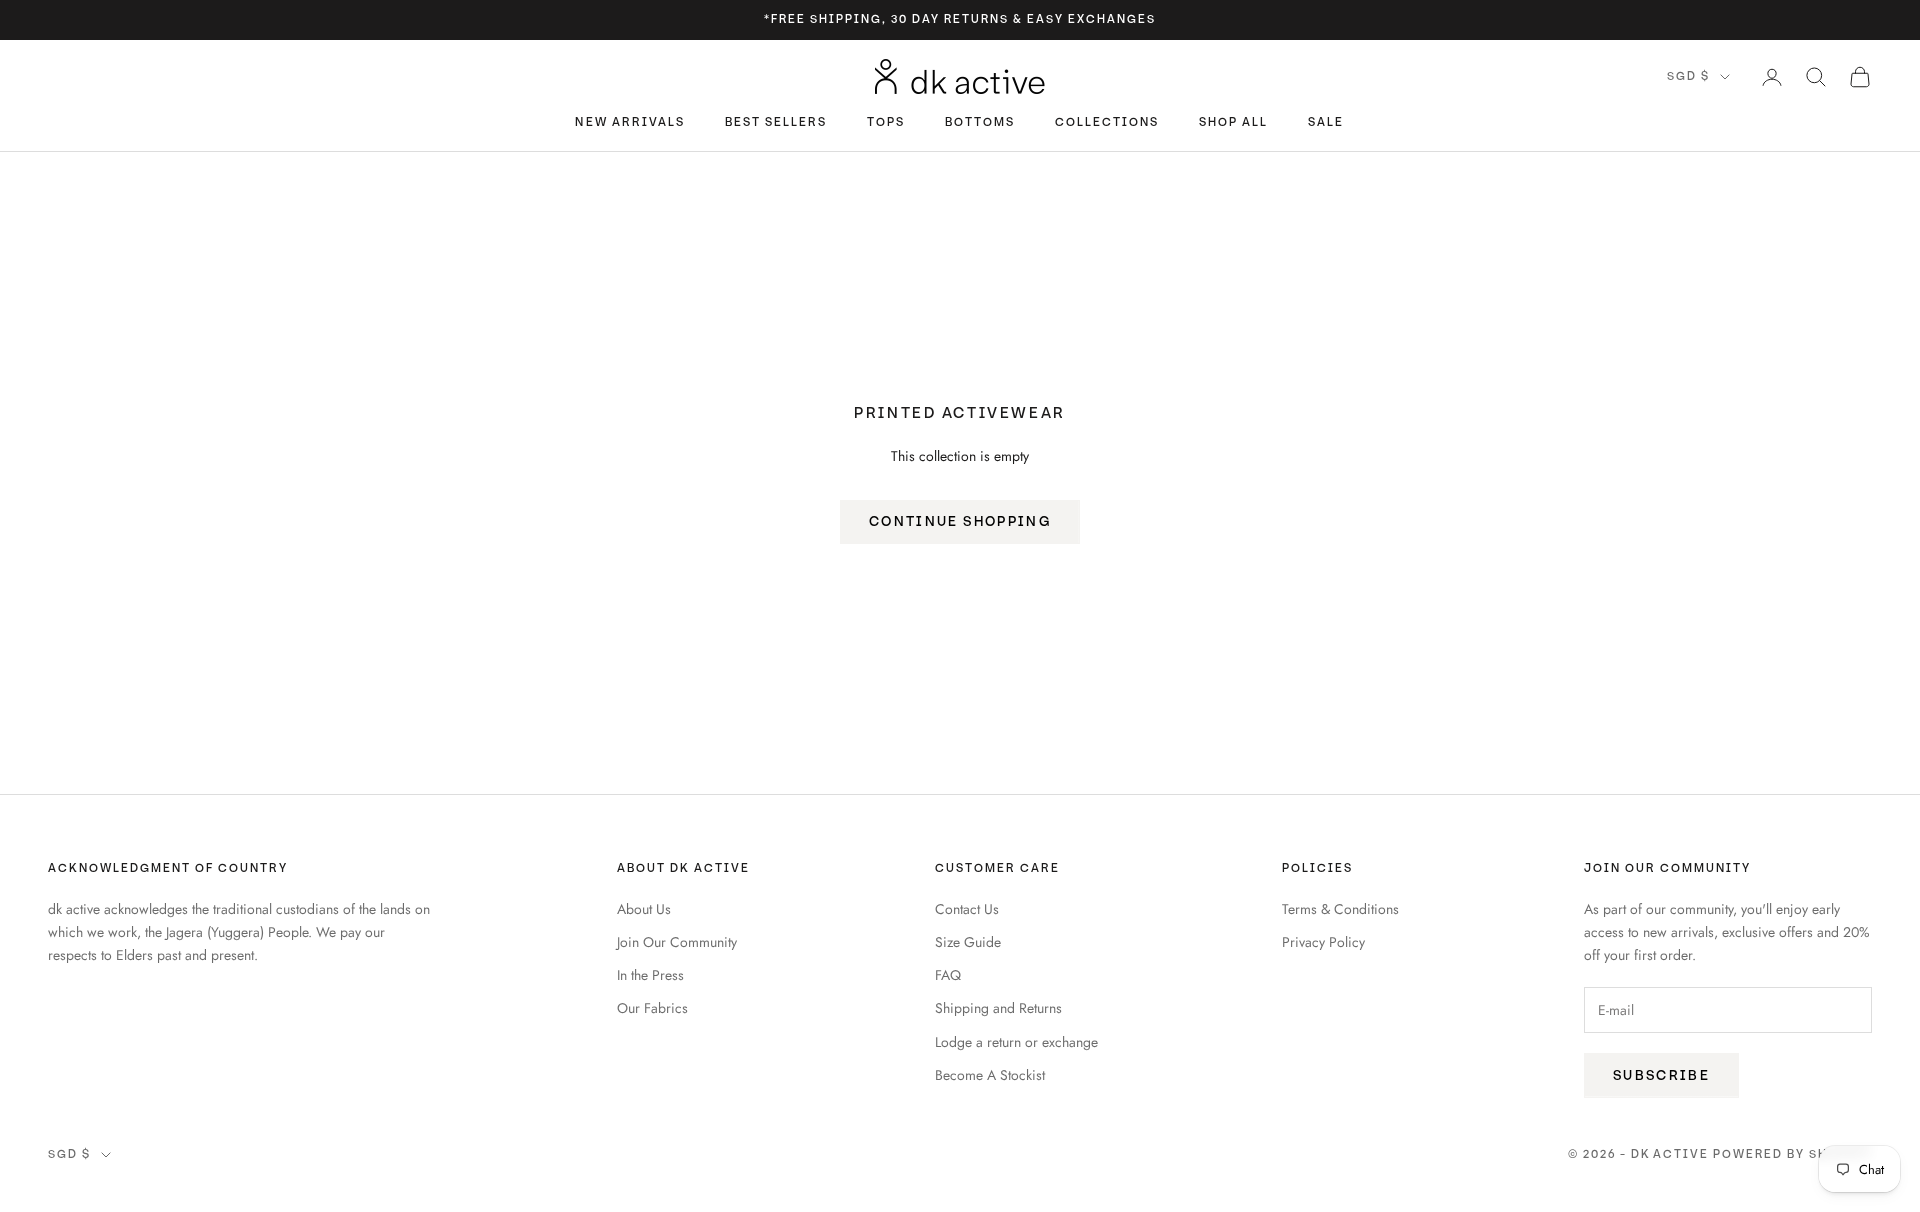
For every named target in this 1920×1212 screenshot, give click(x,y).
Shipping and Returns (998, 1008)
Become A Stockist (990, 1075)
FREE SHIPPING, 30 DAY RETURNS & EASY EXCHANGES (963, 19)
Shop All (1233, 123)
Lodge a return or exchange (1016, 1042)
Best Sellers (776, 123)
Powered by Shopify (1792, 1154)
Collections (1107, 123)
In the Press (650, 975)
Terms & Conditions (1340, 909)
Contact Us (967, 909)
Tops (886, 123)
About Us (644, 909)
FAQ (948, 975)
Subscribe (1661, 1075)
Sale (1326, 123)
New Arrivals (629, 123)
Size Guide (968, 942)
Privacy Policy (1323, 942)
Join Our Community (677, 942)
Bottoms (980, 123)
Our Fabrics (652, 1008)
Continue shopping (960, 521)
